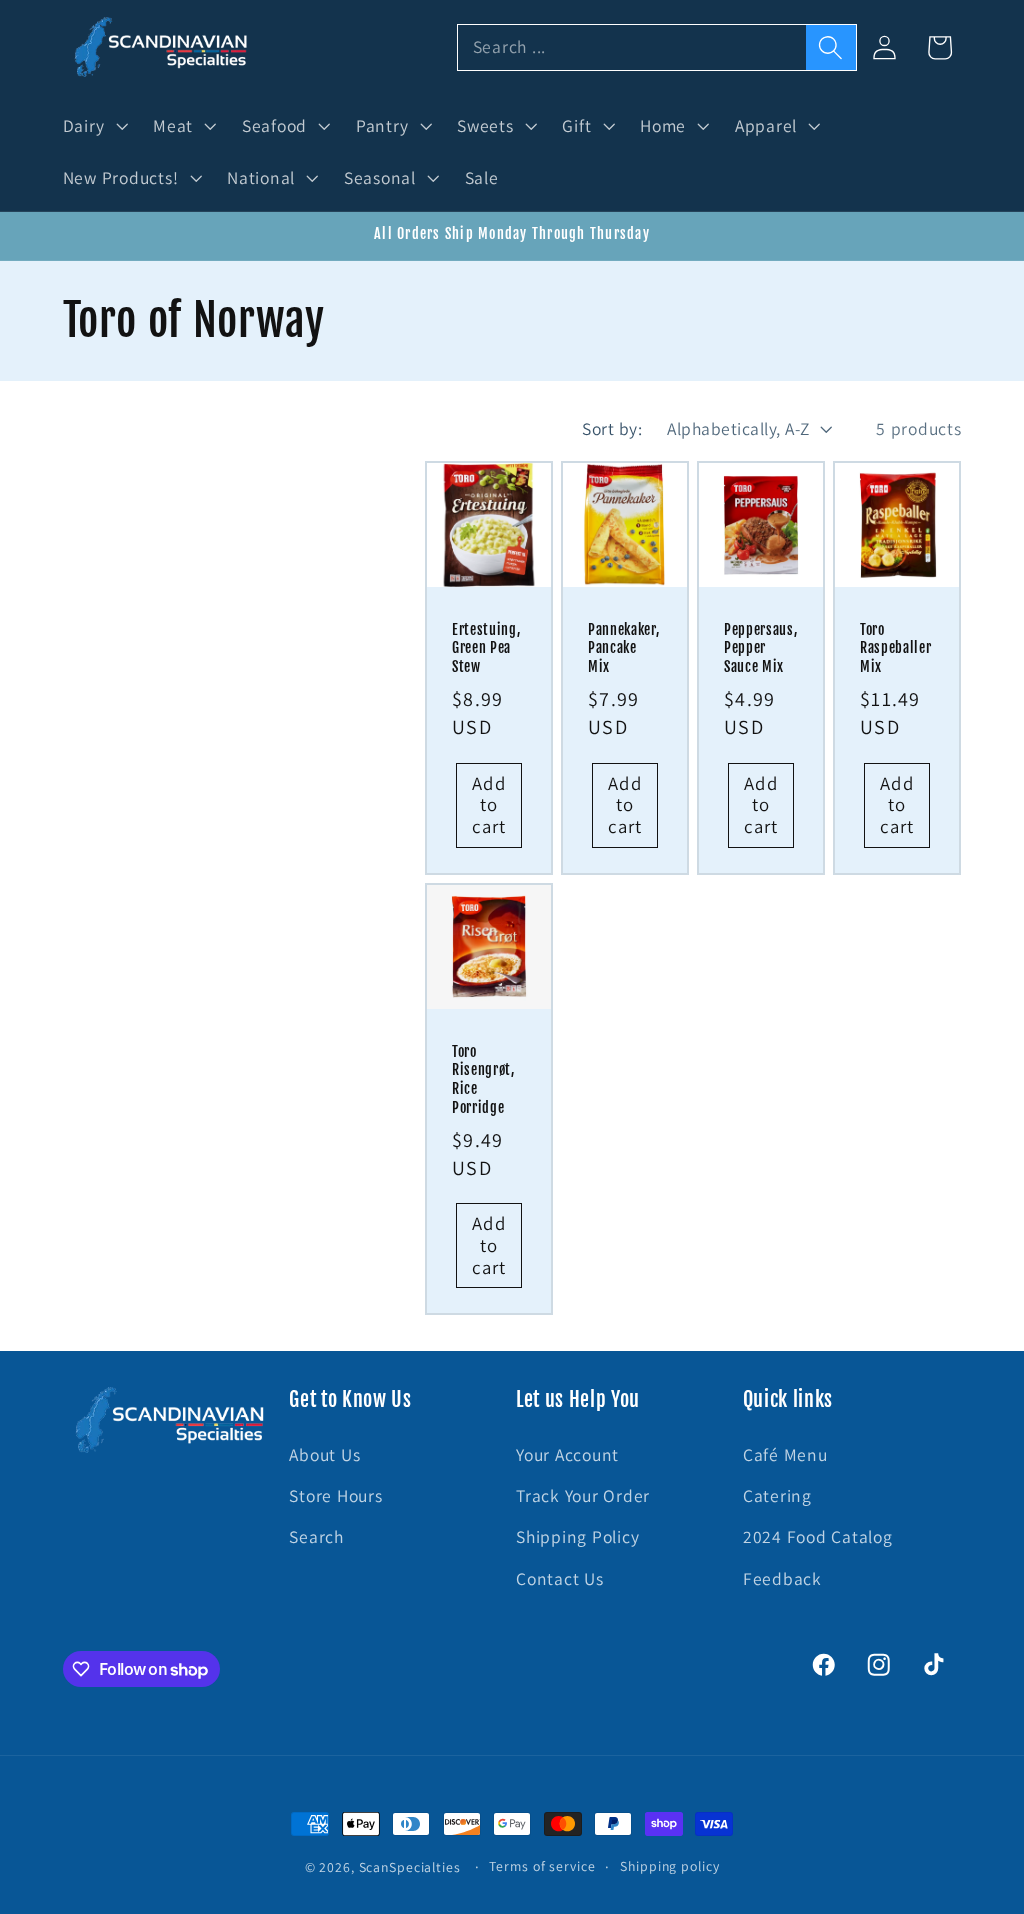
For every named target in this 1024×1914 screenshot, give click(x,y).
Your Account (567, 1454)
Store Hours (335, 1495)
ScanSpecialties (410, 1867)
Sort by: (612, 428)
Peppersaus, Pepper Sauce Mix (760, 648)
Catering (777, 1495)
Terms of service (542, 1866)
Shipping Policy (577, 1536)
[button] (93, 126)
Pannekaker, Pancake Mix (623, 648)
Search (316, 1536)
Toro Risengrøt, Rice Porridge (483, 1080)
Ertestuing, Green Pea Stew (486, 648)
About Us (324, 1454)
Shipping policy (669, 1866)
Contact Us (560, 1578)
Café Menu (785, 1454)
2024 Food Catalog (818, 1536)
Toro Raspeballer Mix (895, 648)
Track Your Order (583, 1495)
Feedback (782, 1578)
